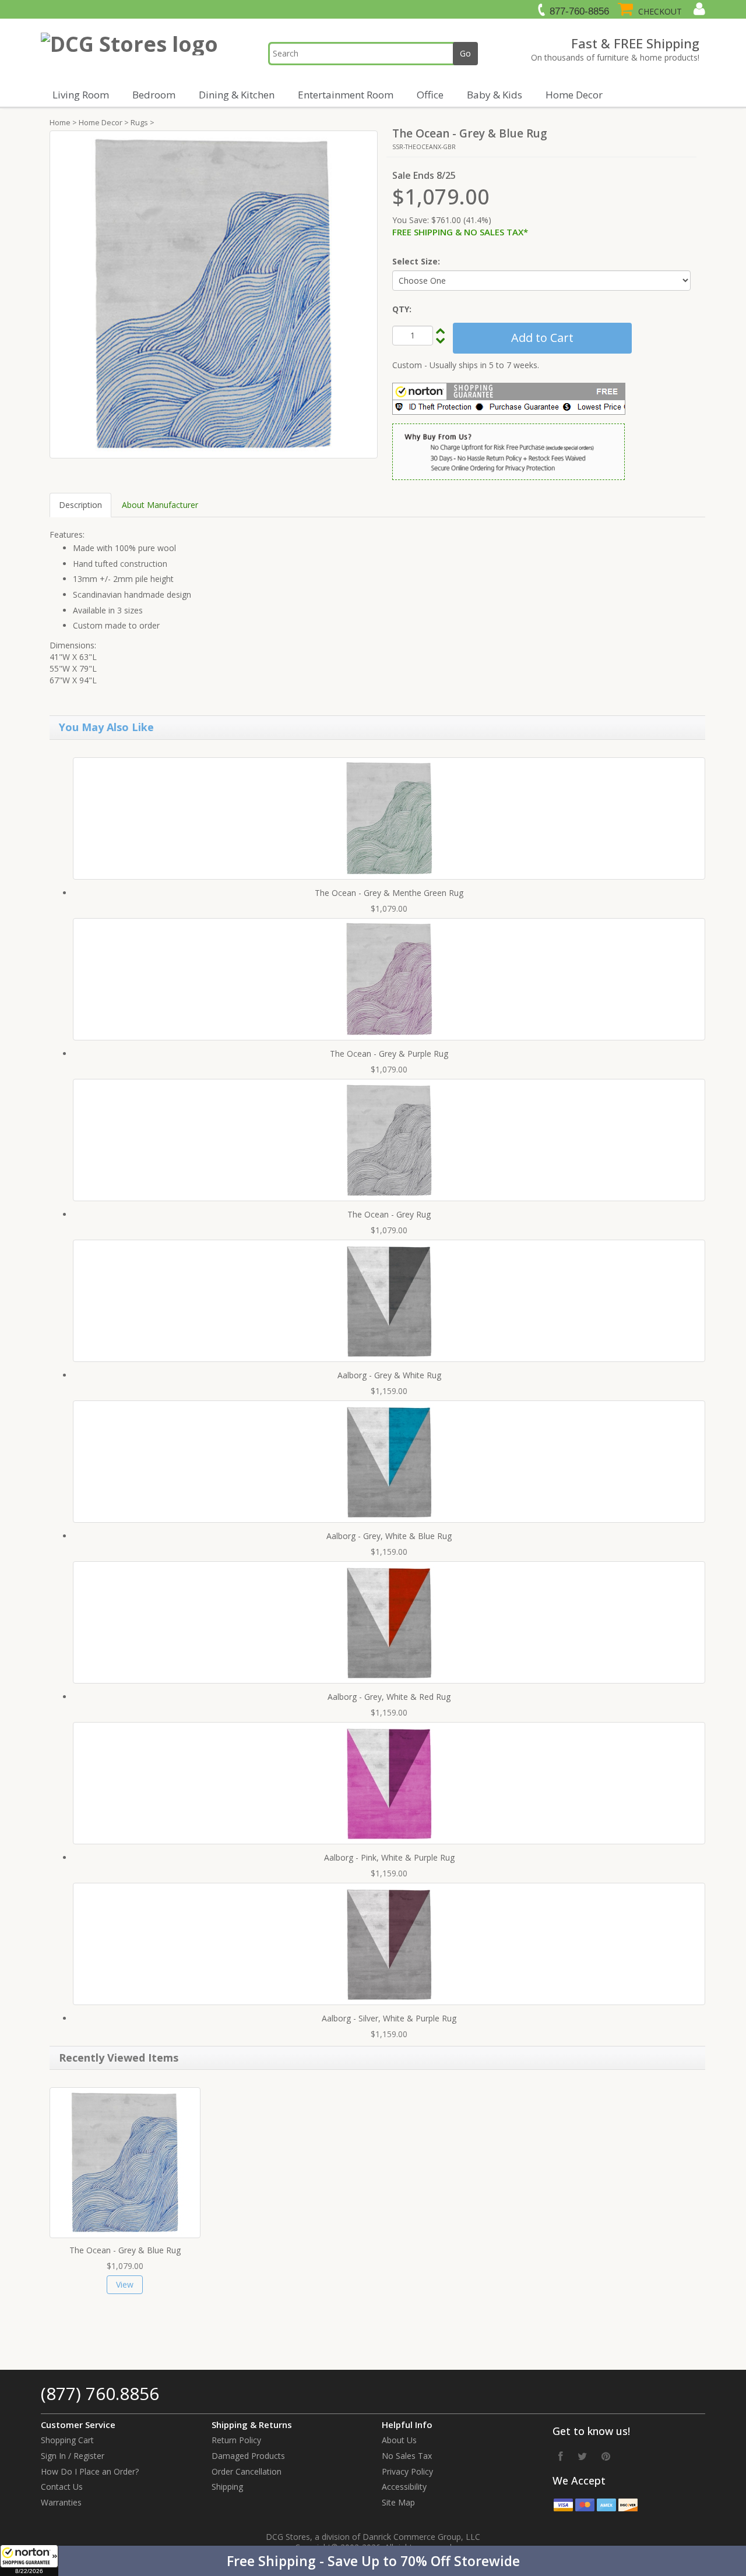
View (125, 2284)
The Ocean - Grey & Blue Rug (125, 2250)
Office (430, 95)
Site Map (398, 2502)
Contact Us (62, 2487)
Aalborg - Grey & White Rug (389, 1375)
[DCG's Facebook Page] (561, 2456)
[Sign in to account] (698, 9)
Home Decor (574, 95)
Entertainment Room (346, 95)
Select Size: (416, 261)
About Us (399, 2440)
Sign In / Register (73, 2456)
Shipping (227, 2487)
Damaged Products (248, 2456)
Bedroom (154, 95)
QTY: (402, 309)
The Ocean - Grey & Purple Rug (389, 1054)
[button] (373, 2561)
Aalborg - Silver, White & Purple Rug (389, 2018)
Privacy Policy (407, 2471)
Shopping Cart (67, 2440)
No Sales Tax (407, 2456)
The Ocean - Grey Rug (389, 1214)
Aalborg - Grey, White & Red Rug (389, 1697)
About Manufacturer (160, 505)
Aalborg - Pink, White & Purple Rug (389, 1857)
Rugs (139, 122)
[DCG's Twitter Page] (582, 2456)
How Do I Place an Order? (90, 2471)
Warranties (61, 2502)
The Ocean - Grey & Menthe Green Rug (389, 893)
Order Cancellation (247, 2471)
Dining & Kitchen (237, 95)
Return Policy (236, 2440)
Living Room (81, 95)
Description (80, 505)
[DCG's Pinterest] (606, 2456)
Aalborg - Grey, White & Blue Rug (389, 1536)
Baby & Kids (495, 95)
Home (60, 122)
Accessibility (404, 2487)
